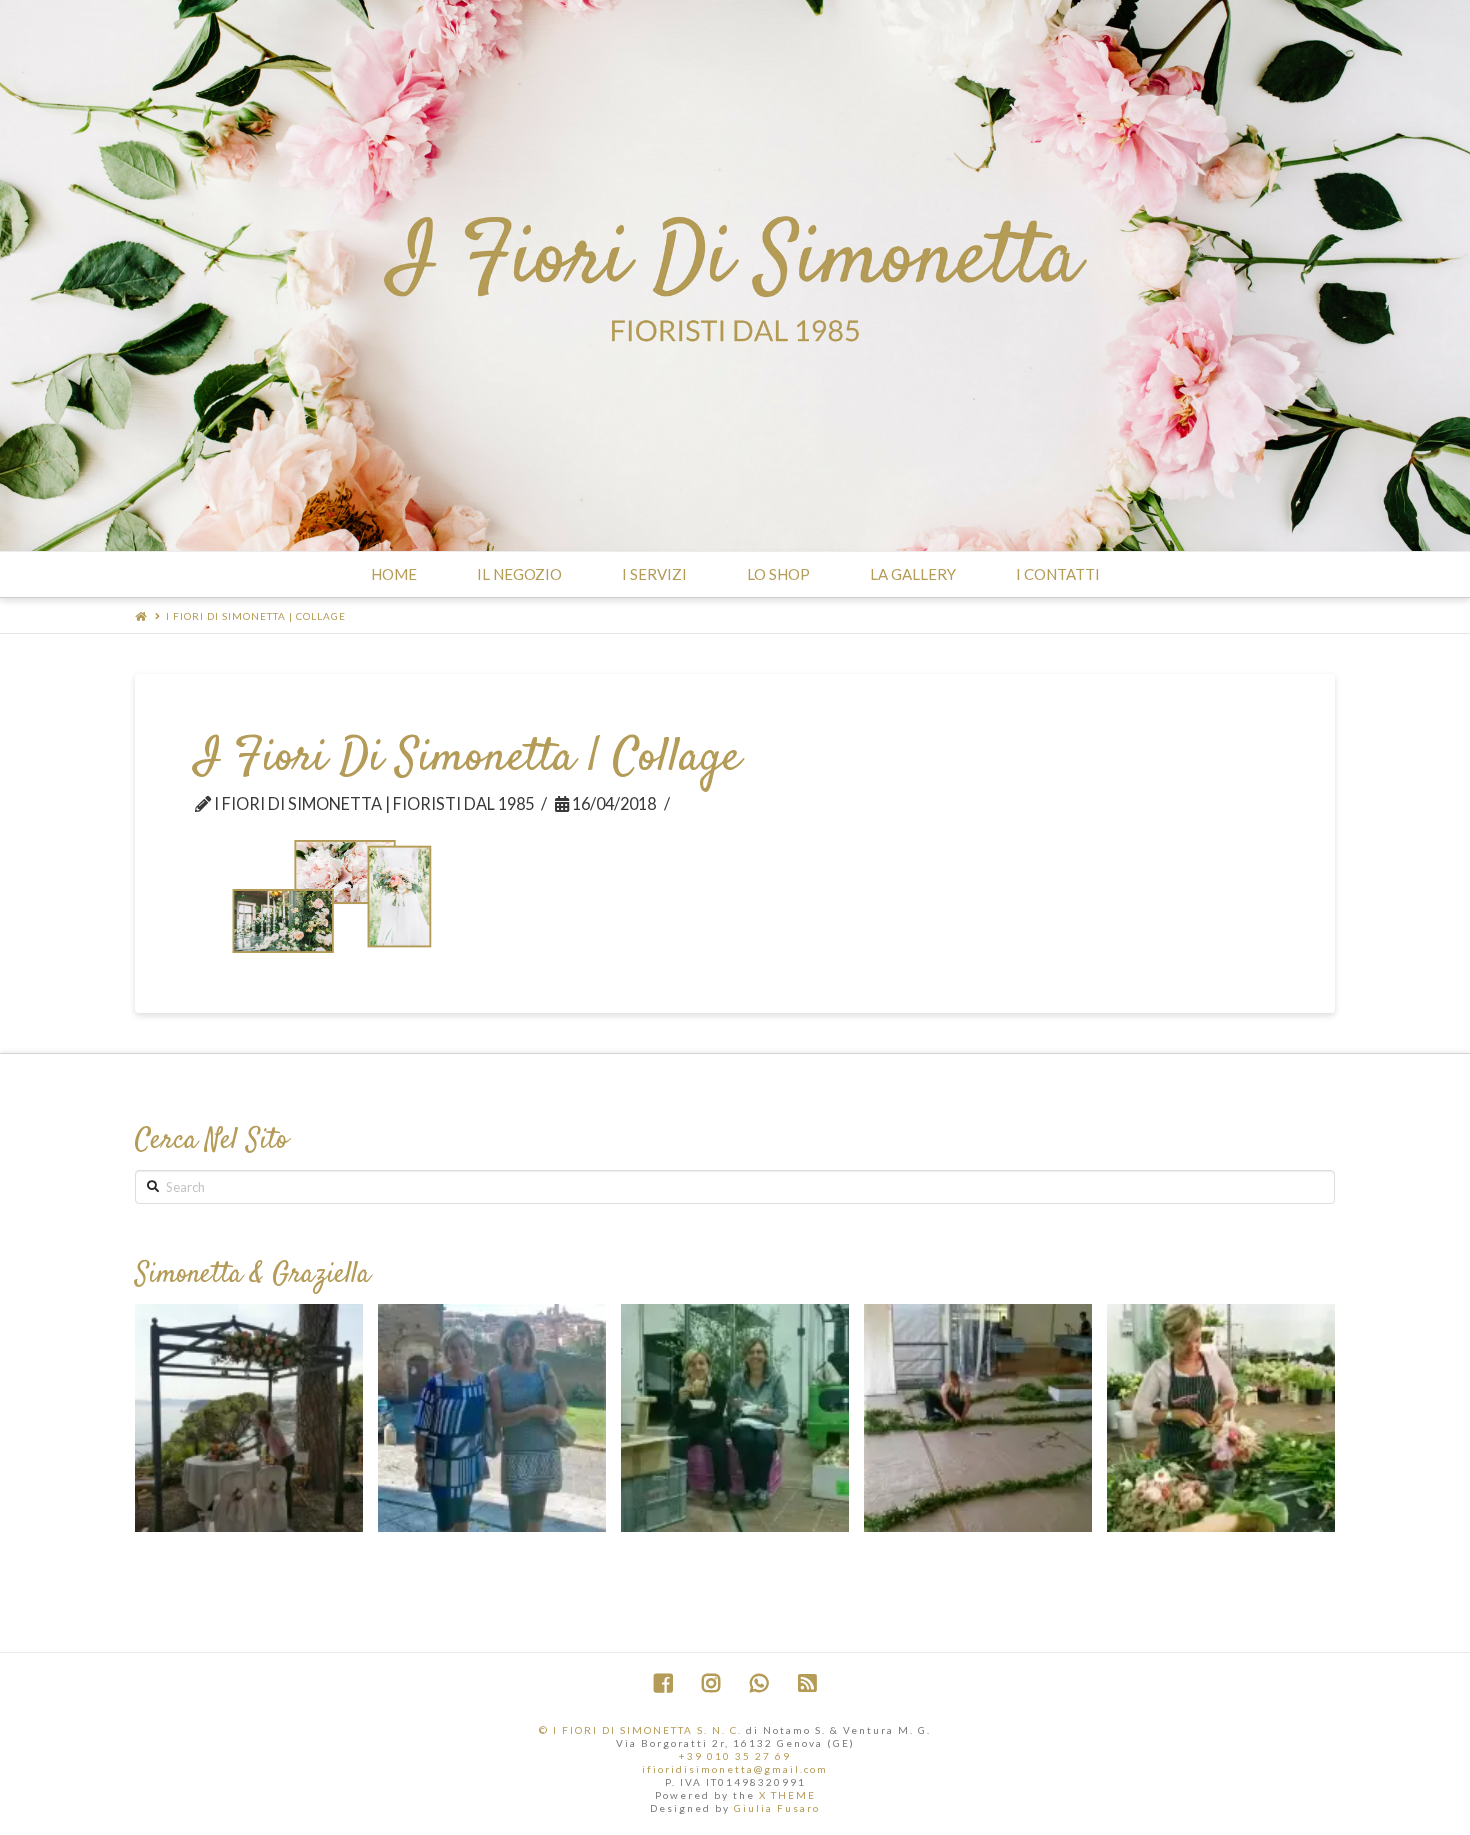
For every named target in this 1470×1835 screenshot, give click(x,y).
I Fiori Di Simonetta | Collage (256, 616)
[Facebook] (663, 1683)
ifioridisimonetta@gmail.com (735, 1769)
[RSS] (807, 1683)
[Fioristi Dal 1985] (735, 275)
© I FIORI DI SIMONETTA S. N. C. (640, 1730)
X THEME (787, 1795)
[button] (719, 1560)
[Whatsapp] (759, 1683)
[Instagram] (711, 1683)
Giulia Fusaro (777, 1808)
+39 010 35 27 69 (735, 1756)
